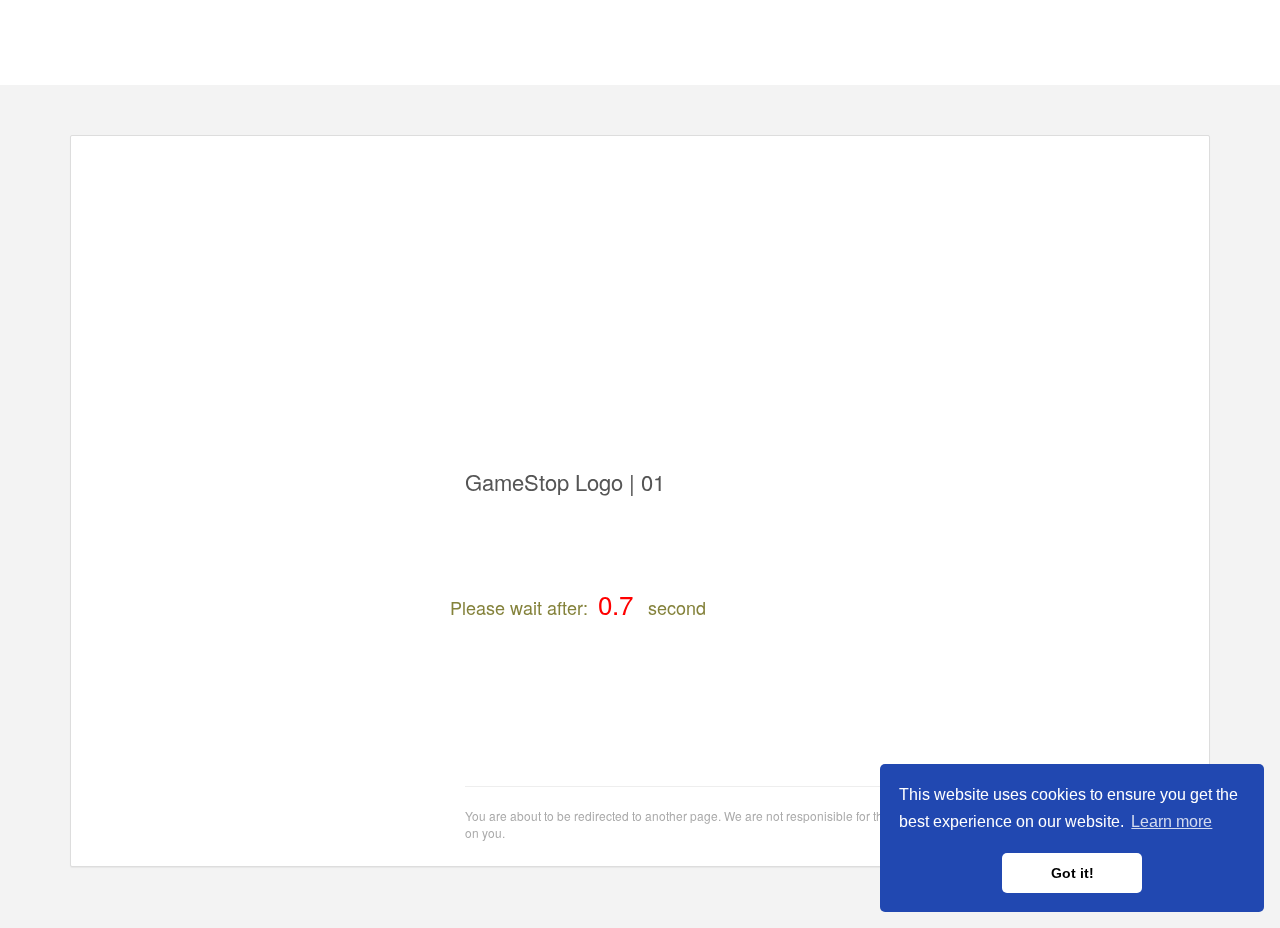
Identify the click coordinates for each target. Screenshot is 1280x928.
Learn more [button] (1171, 821)
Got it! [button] (1072, 873)
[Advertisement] (640, 291)
